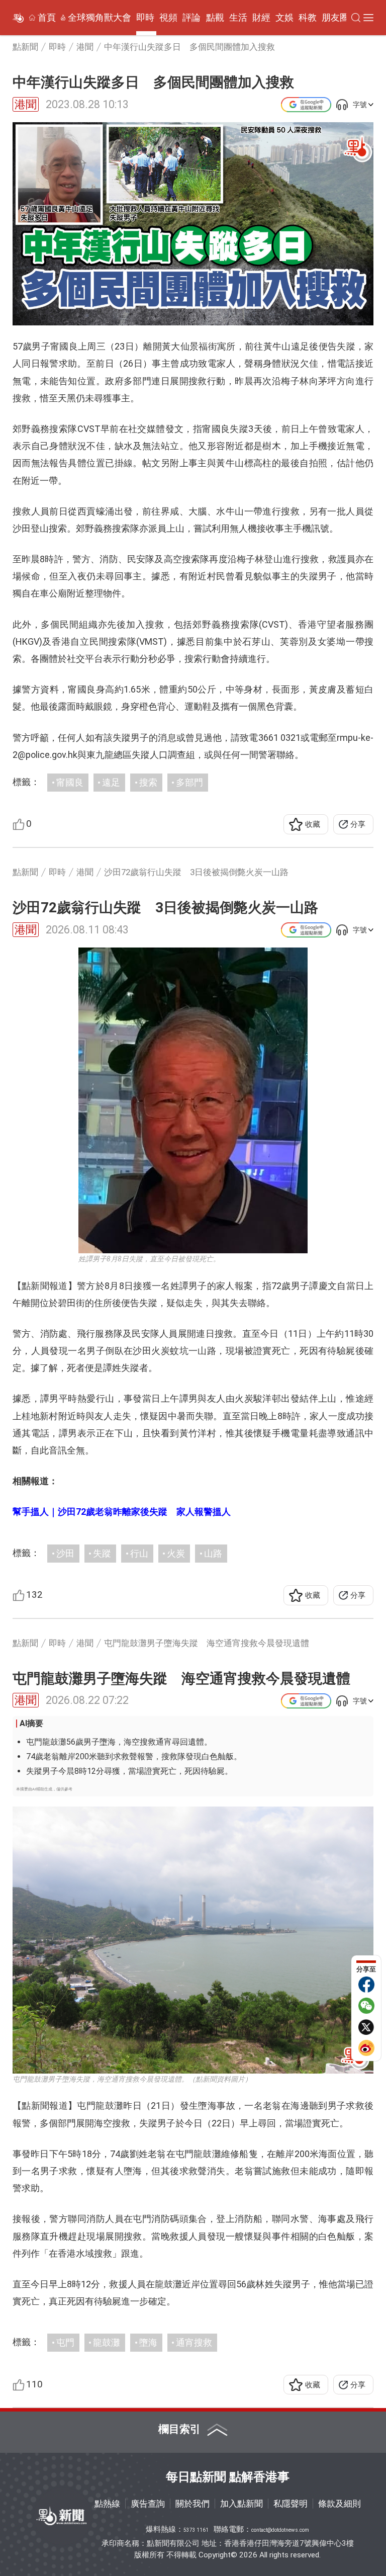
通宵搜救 (194, 2342)
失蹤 (102, 1553)
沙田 (65, 1553)
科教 (308, 18)
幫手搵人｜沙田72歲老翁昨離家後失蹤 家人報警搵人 (122, 1512)
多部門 (189, 782)
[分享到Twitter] (366, 2027)
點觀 (215, 18)
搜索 (148, 782)
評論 (191, 18)
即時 (145, 18)
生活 (238, 18)
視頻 (168, 18)
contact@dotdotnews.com (280, 2530)
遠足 (111, 782)
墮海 (148, 2342)
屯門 (65, 2342)
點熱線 (107, 2504)
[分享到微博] (366, 2048)
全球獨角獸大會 (100, 18)
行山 (139, 1553)
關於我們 (192, 2504)
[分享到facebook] (366, 1985)
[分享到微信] (366, 2006)
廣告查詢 (148, 2504)
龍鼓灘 (107, 2342)
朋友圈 (335, 18)
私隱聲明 (291, 2504)
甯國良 (70, 782)
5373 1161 (196, 2530)
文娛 (284, 18)
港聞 (26, 104)
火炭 (176, 1553)
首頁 (47, 18)
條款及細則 (340, 2504)
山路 (213, 1553)
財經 (261, 18)
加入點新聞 (242, 2504)
